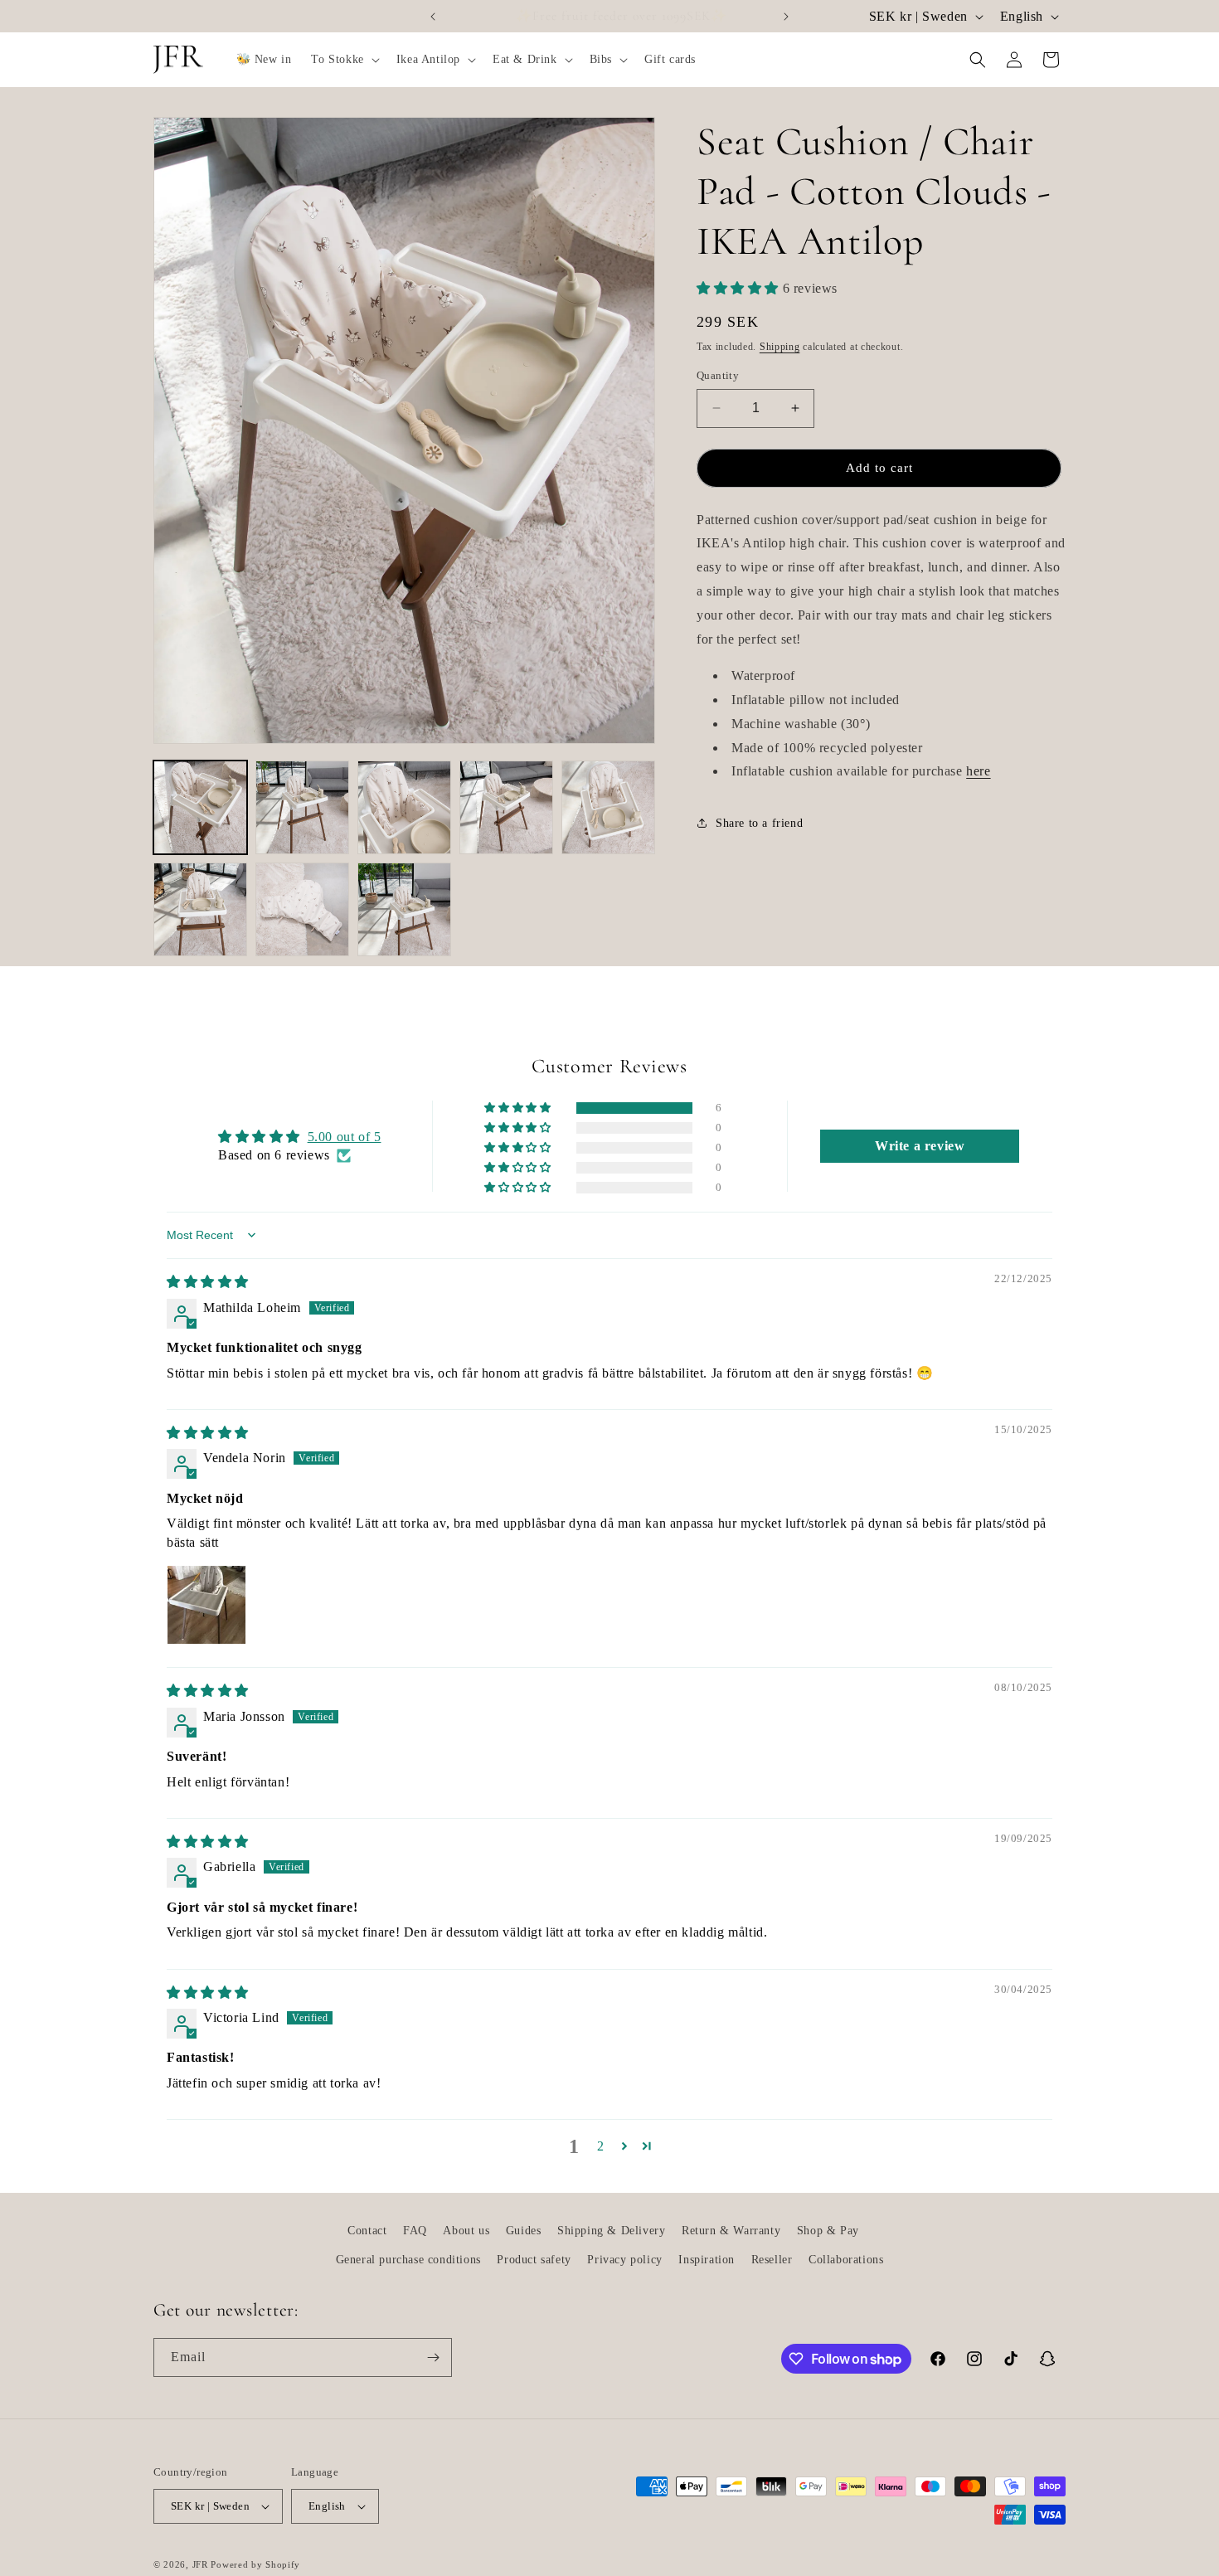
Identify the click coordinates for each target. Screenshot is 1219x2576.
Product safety (534, 2260)
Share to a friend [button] (759, 822)
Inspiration (707, 2260)
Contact (367, 2231)
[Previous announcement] (433, 17)
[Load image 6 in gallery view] (200, 909)
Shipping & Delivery (611, 2231)
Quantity (718, 375)
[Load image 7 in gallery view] (302, 909)
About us (466, 2231)
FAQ (415, 2231)
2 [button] (601, 2146)
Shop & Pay (828, 2231)
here (978, 771)
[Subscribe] (433, 2357)
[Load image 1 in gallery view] (200, 807)
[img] (208, 1282)
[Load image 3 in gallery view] (404, 807)
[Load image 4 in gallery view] (506, 807)
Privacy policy (624, 2260)
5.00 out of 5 (345, 1137)
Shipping (780, 346)
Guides (524, 2231)
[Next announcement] (786, 17)
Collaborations (846, 2260)
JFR (200, 2564)
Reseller (772, 2260)
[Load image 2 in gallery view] (302, 807)
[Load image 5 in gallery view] (608, 807)
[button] (343, 60)
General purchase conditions (408, 2260)
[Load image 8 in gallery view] (404, 909)
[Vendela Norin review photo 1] (206, 1605)
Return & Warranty (731, 2231)
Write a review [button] (920, 1146)
